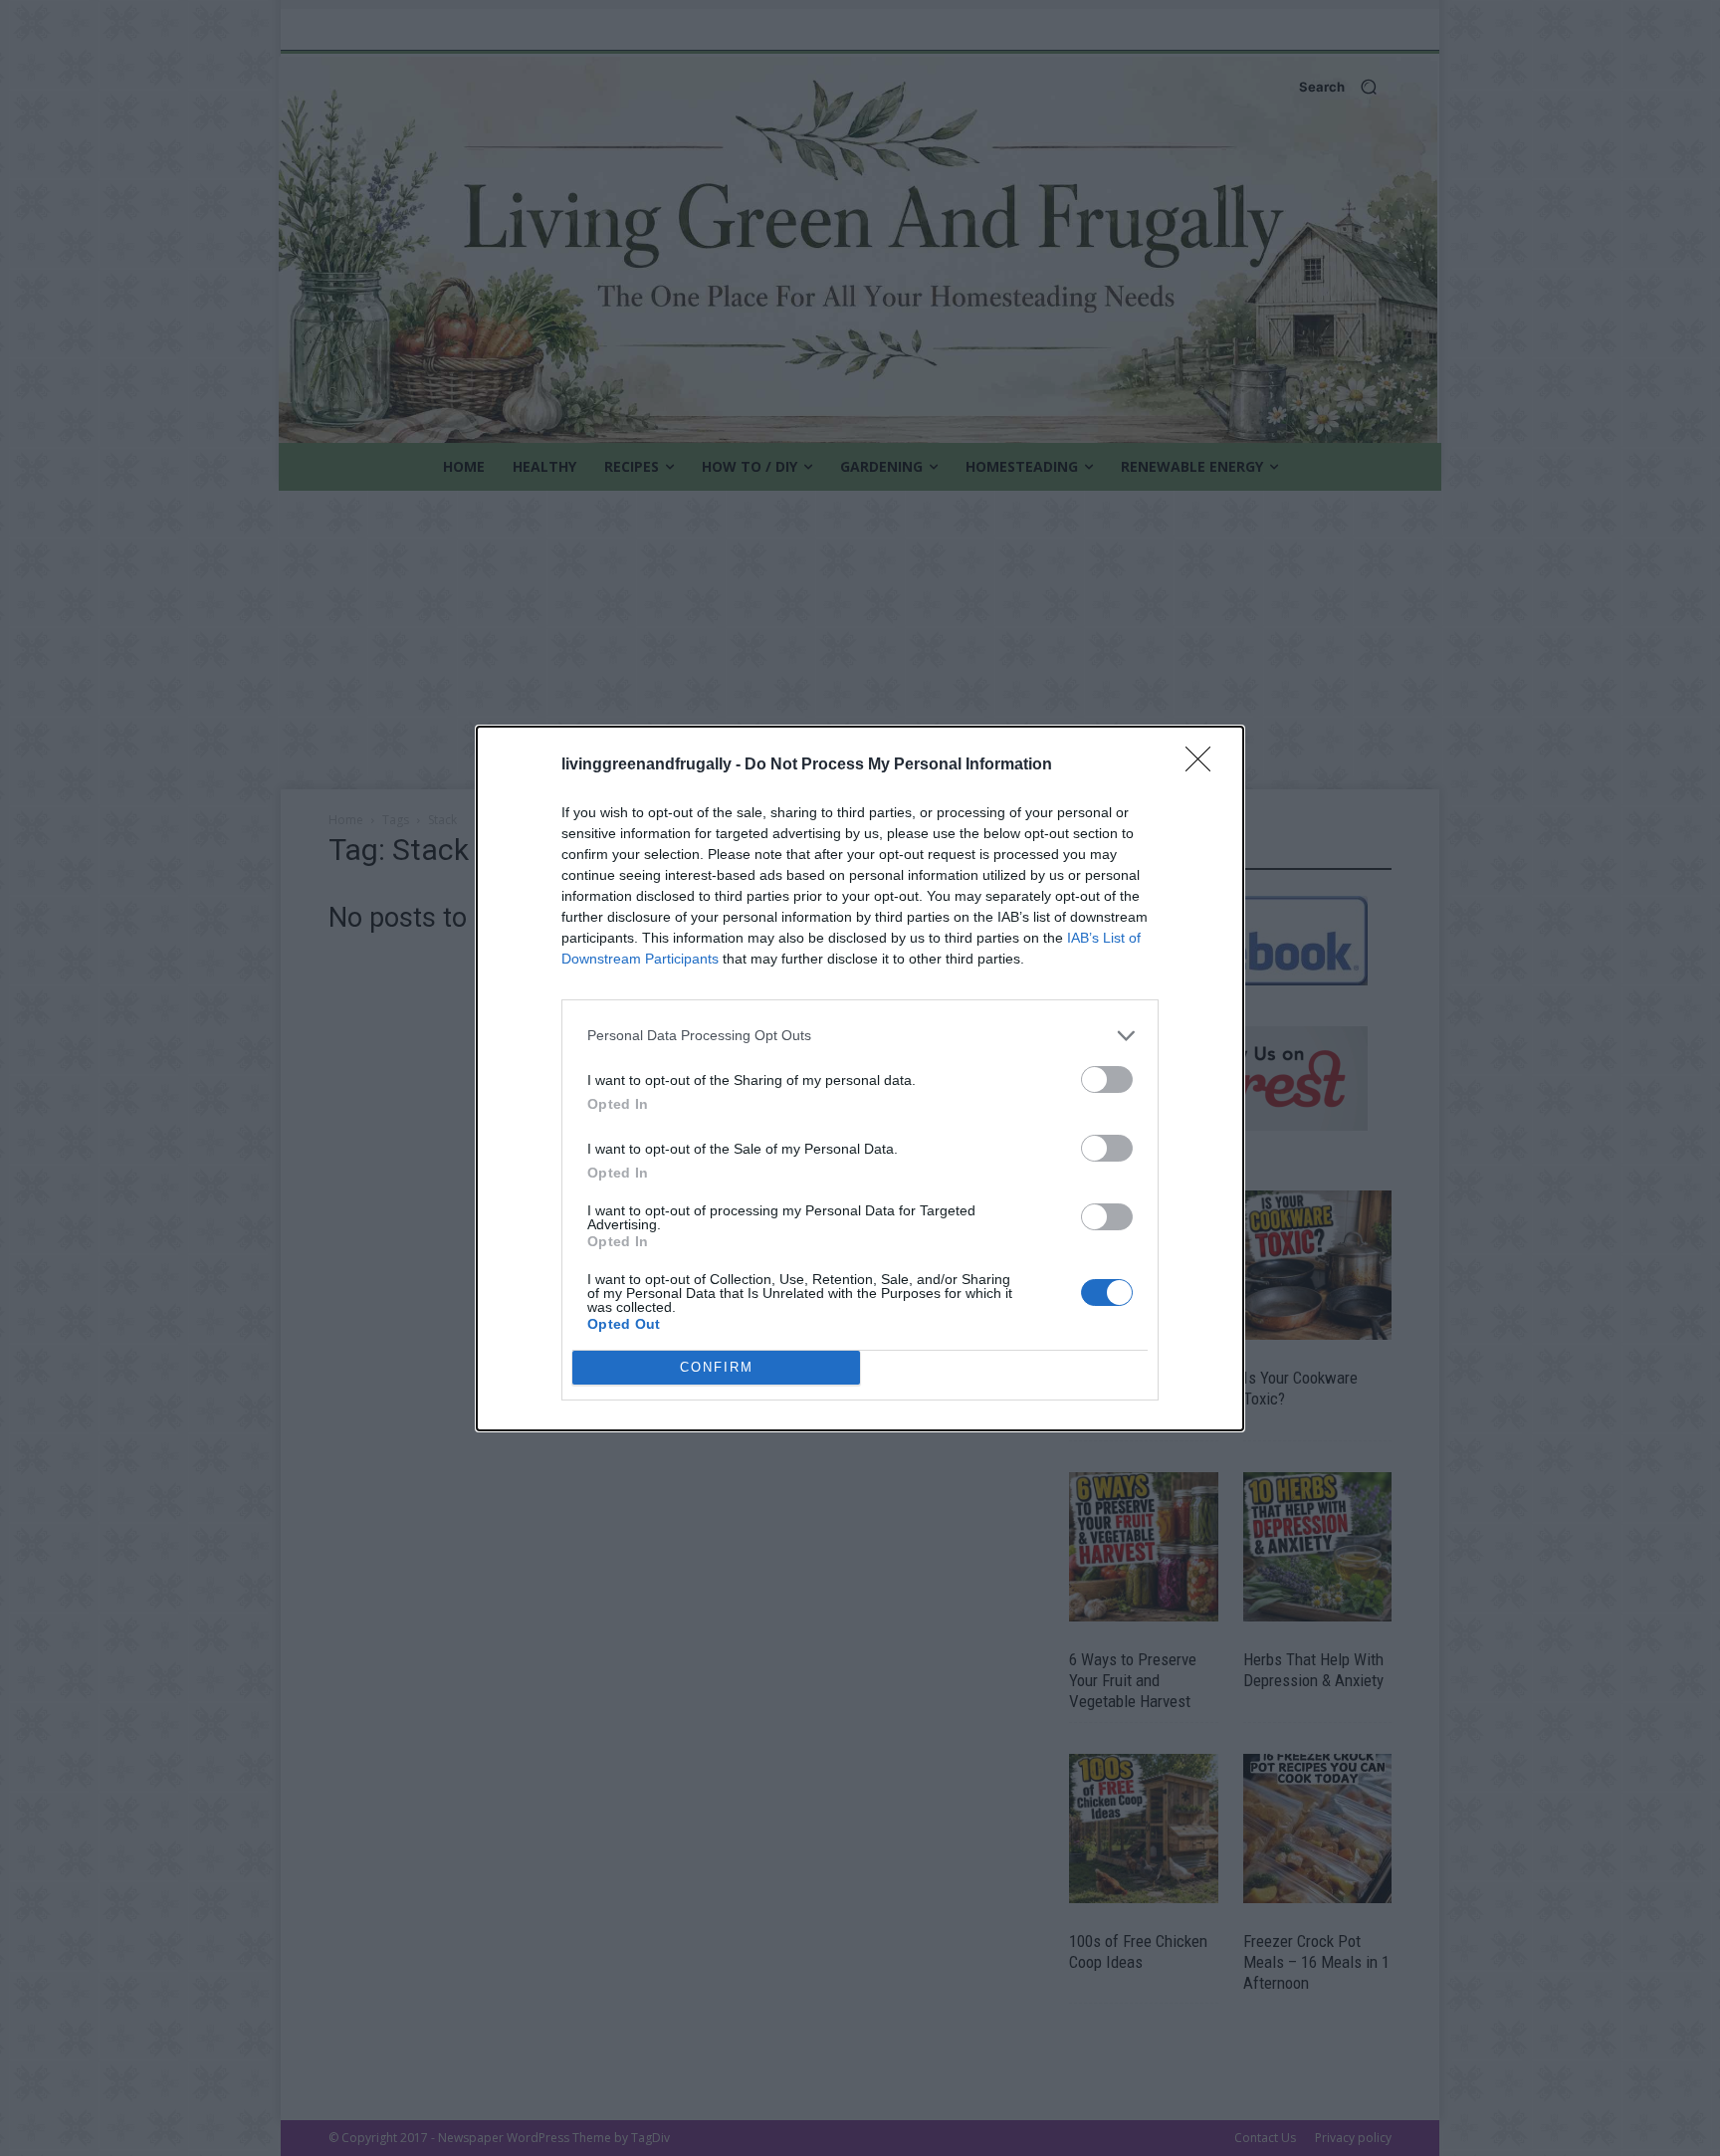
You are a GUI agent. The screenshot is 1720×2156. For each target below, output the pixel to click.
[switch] (1107, 1079)
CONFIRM (717, 1367)
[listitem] (860, 1036)
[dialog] (860, 1078)
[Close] (1204, 765)
